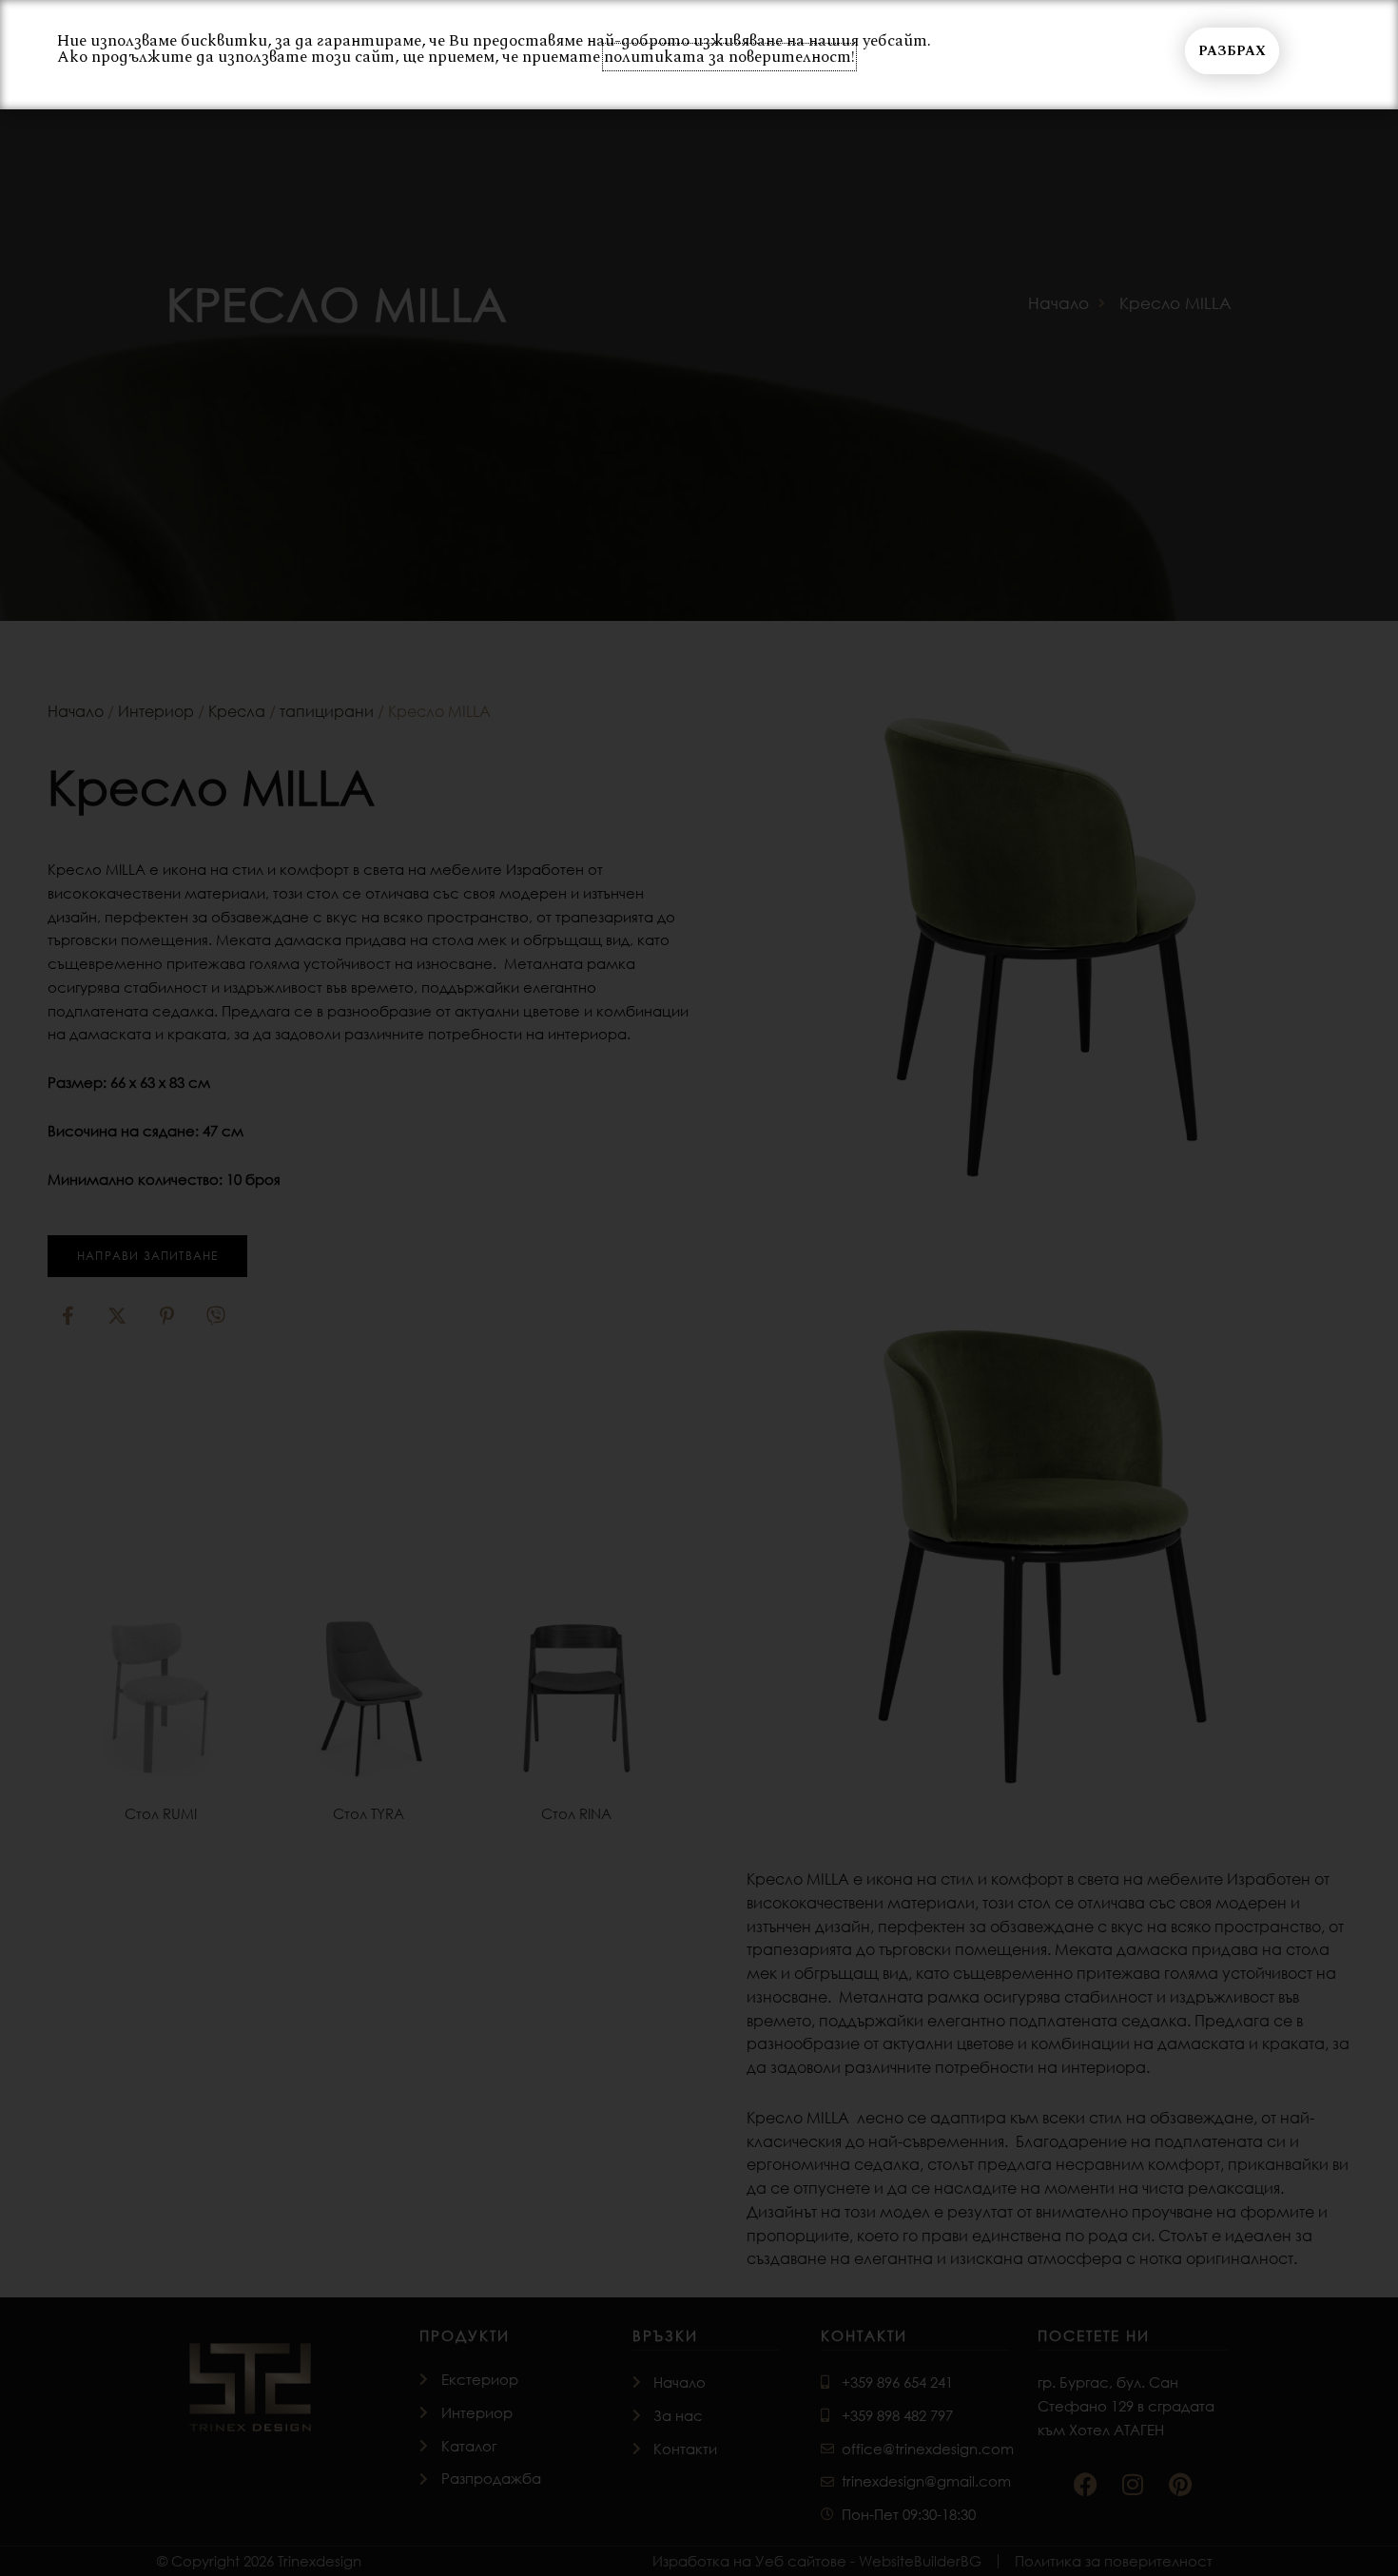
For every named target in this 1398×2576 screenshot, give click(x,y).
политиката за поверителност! (729, 57)
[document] (699, 1288)
